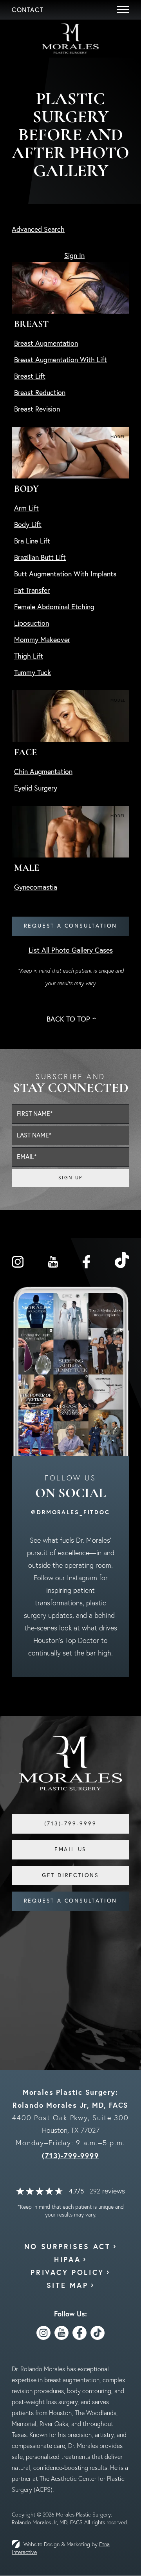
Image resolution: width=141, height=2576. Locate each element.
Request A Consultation (71, 1901)
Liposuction (32, 623)
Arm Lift (26, 508)
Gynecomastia (36, 887)
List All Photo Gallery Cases (71, 950)
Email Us (70, 1849)
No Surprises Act (68, 2246)
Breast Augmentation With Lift (61, 360)
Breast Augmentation (46, 343)
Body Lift (28, 524)
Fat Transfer (32, 590)
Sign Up (70, 1178)
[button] (28, 10)
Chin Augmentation (43, 772)
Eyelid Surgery (36, 788)
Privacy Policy (67, 2272)
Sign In (74, 255)
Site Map (68, 2285)
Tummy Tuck (33, 672)
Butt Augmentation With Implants (65, 574)
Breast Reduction (40, 393)
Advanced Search (38, 229)
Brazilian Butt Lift (40, 557)
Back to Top (68, 1019)
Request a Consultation (71, 926)
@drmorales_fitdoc (70, 1512)
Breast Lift (30, 376)
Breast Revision (37, 409)
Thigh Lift (29, 656)
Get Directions (70, 1875)
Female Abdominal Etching (54, 607)
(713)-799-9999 (70, 2155)
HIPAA (67, 2259)
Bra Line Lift (32, 541)
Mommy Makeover (42, 640)
